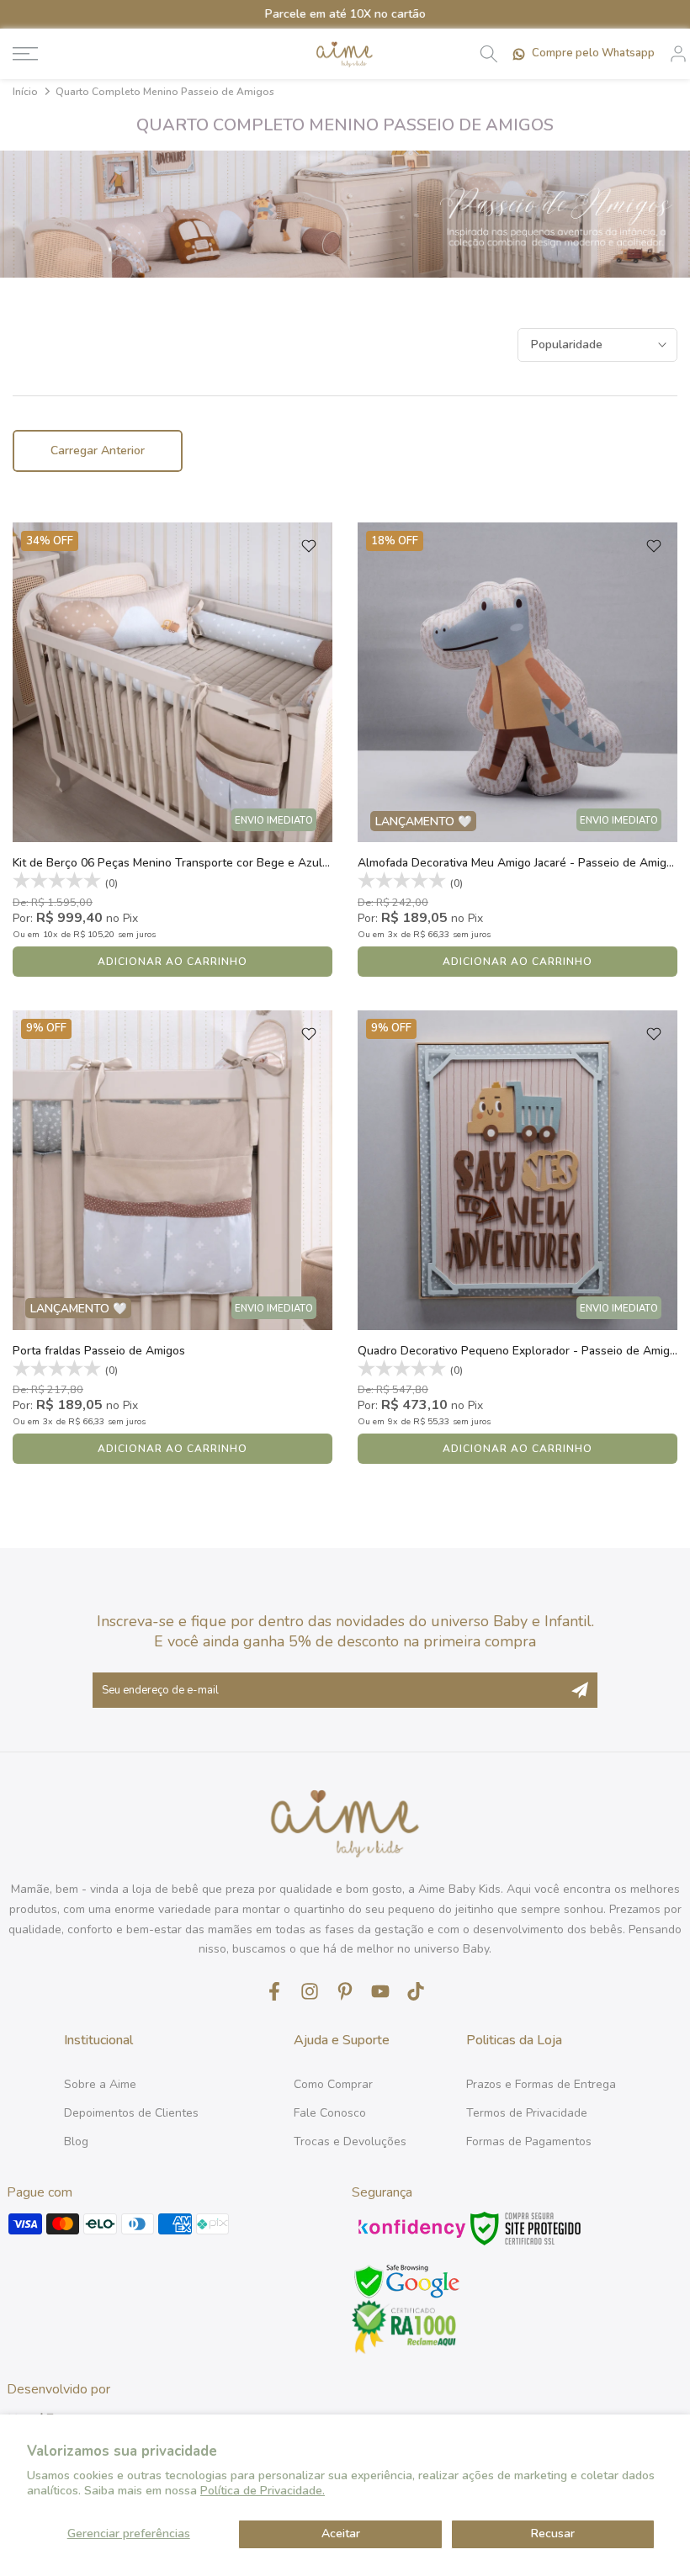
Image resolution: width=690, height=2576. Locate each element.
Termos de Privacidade (527, 2113)
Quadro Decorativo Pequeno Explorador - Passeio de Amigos (520, 1351)
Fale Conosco (330, 2113)
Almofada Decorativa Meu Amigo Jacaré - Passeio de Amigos (518, 863)
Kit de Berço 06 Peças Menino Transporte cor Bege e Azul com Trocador (205, 863)
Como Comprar (333, 2084)
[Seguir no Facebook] (274, 1991)
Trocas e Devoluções (350, 2141)
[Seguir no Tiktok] (416, 1991)
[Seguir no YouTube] (380, 1991)
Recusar (553, 2534)
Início (25, 92)
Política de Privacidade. (263, 2491)
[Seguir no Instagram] (310, 1991)
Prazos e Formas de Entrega (541, 2084)
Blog (76, 2141)
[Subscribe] (580, 1690)
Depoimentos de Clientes (131, 2113)
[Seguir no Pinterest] (345, 1991)
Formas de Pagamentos (529, 2141)
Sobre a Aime (100, 2084)
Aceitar (341, 2534)
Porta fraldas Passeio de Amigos (99, 1351)
